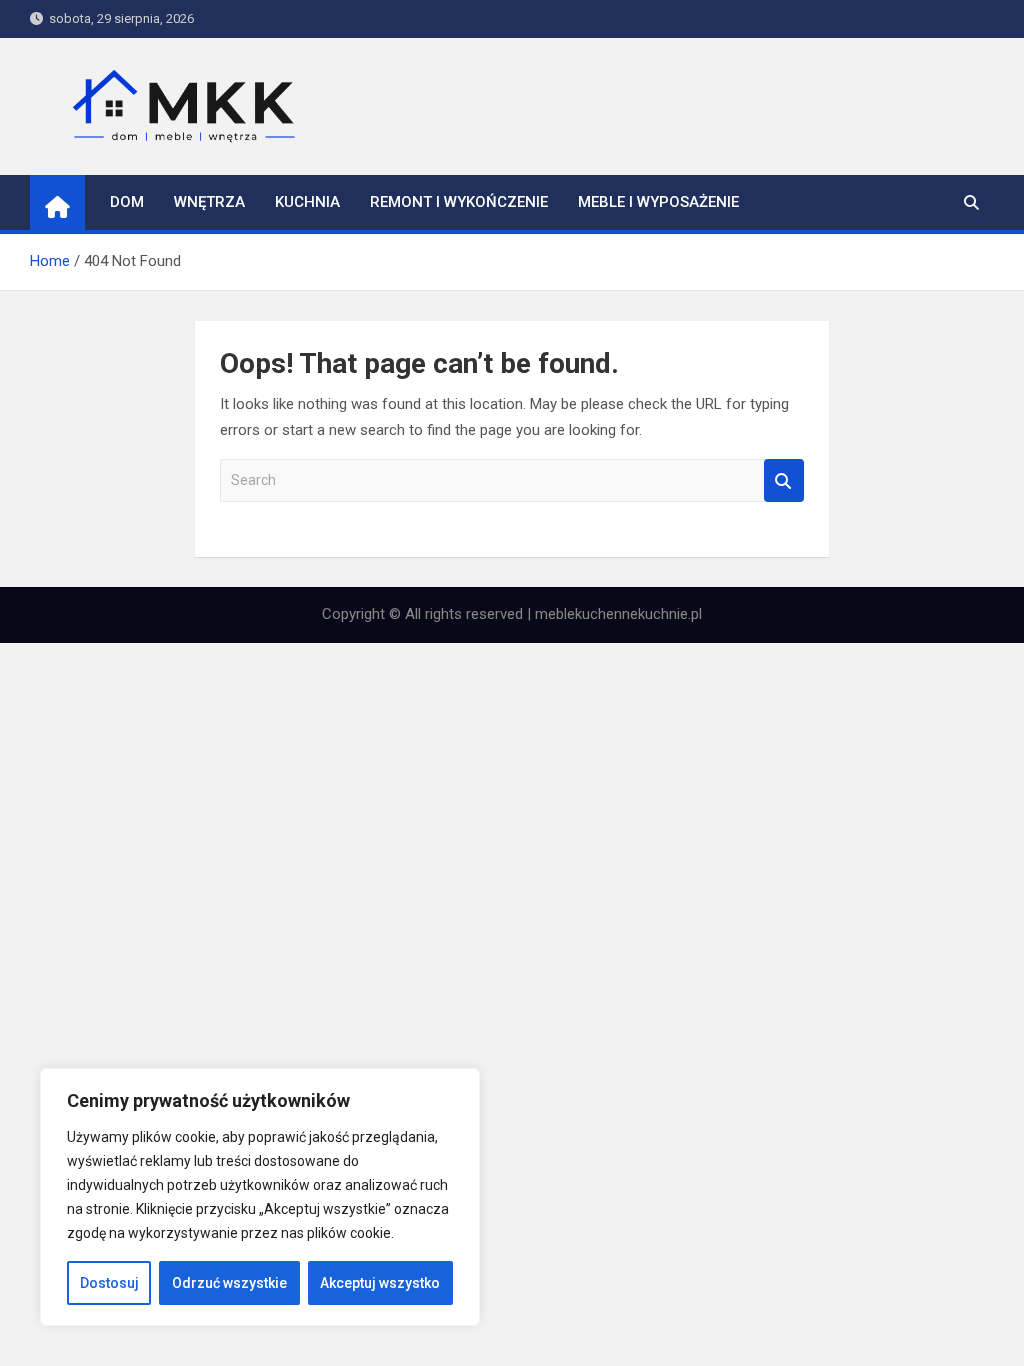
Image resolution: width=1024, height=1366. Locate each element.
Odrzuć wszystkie (229, 1283)
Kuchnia (307, 202)
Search (784, 480)
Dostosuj (109, 1283)
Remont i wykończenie (459, 202)
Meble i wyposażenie (658, 202)
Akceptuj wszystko (380, 1283)
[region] (260, 1197)
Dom (127, 202)
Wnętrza (209, 202)
